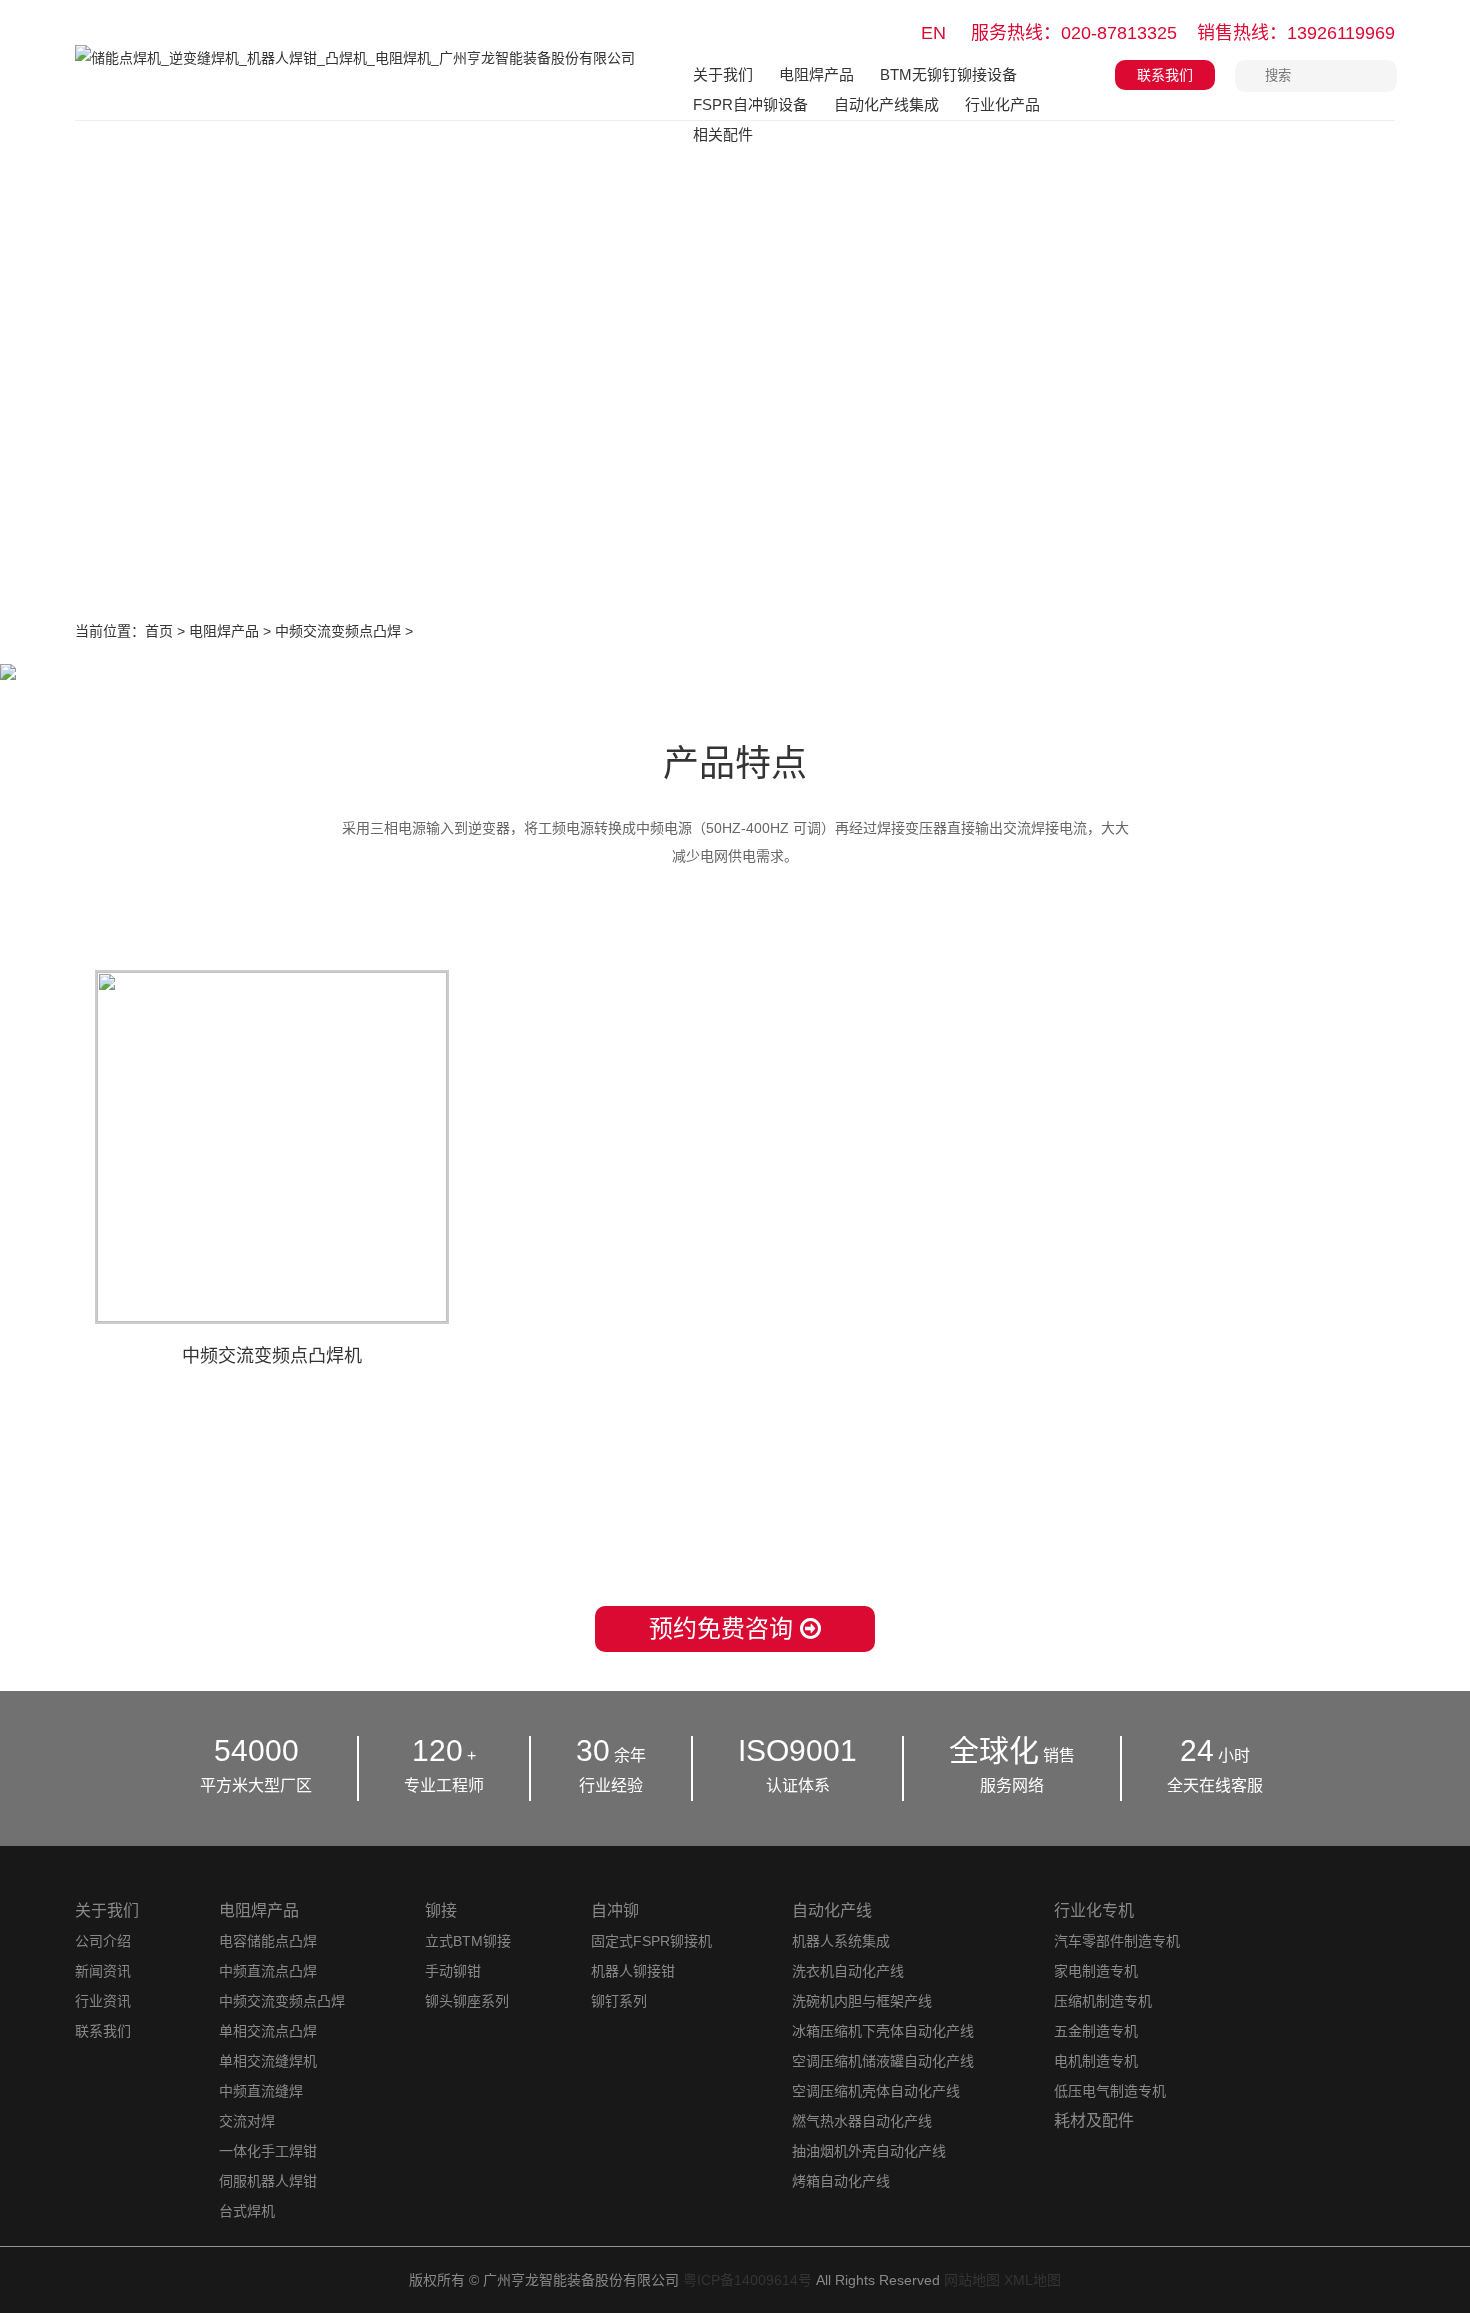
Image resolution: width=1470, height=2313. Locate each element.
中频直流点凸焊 (268, 1971)
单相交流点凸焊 (268, 2031)
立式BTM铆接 (468, 1941)
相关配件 (723, 134)
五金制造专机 (1096, 2031)
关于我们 (723, 74)
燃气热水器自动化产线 (862, 2121)
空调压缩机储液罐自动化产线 (883, 2061)
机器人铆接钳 (633, 1971)
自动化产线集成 (886, 104)
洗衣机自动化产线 (848, 1971)
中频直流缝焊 (261, 2091)
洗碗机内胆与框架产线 (862, 2001)
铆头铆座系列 (467, 2001)
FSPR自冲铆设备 (750, 104)
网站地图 (972, 2280)
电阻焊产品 (816, 74)
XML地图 (1032, 2280)
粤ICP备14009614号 (747, 2280)
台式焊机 (247, 2211)
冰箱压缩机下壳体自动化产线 (883, 2031)
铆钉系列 (619, 2001)
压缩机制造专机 (1103, 2001)
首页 (159, 631)
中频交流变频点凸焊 (338, 631)
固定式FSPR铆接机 (651, 1941)
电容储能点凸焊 (268, 1941)
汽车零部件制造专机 (1117, 1941)
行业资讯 (103, 2001)
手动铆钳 (453, 1971)
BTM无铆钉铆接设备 (948, 74)
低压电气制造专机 (1110, 2091)
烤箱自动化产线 (841, 2181)
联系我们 (1165, 75)
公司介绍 (103, 1941)
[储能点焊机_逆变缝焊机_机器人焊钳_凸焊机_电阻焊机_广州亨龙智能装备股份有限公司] (355, 72)
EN (933, 33)
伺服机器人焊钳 (268, 2181)
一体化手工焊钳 (268, 2151)
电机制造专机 (1096, 2061)
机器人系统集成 (841, 1941)
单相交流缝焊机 (268, 2061)
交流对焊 (247, 2121)
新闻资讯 (103, 1971)
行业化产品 (1002, 104)
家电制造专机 (1096, 1971)
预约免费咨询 (724, 1628)
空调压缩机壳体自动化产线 (876, 2091)
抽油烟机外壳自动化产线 (869, 2151)
